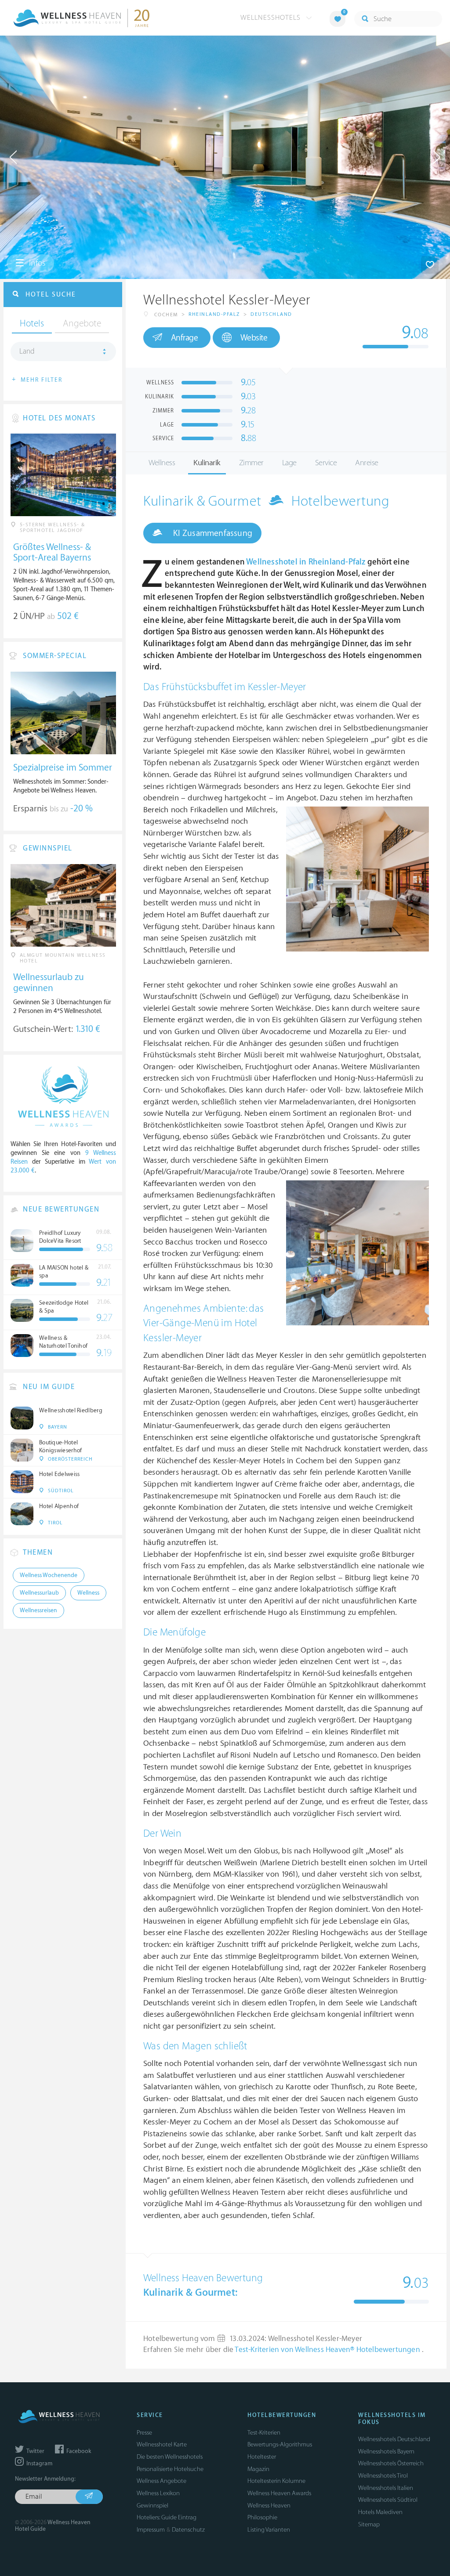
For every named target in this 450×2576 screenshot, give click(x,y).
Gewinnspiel (152, 2505)
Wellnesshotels (272, 18)
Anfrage (185, 338)
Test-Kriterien (264, 2433)
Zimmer (251, 463)
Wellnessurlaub (39, 1593)
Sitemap (369, 2524)
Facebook (78, 2451)
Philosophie (262, 2517)
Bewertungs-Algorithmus (280, 2444)
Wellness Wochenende (49, 1575)
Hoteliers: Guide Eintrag (167, 2517)
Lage (289, 463)
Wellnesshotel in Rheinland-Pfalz (306, 562)
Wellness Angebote (161, 2481)
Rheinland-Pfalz (214, 314)
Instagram (39, 2464)
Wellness (162, 463)
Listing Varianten (269, 2530)
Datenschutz (188, 2530)
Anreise (367, 463)
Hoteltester (262, 2457)
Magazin (258, 2469)
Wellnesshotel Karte (162, 2444)
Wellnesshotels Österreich (391, 2463)
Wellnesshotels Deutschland (394, 2439)
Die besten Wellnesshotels (170, 2457)
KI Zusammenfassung (212, 533)
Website (254, 338)
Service (326, 463)
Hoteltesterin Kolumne (276, 2481)
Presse (144, 2433)
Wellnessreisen (38, 1610)
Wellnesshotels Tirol (383, 2476)
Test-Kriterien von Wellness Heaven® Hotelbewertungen (328, 2350)
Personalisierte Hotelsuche (170, 2469)
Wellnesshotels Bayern (386, 2451)
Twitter (35, 2451)
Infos (36, 263)
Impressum (151, 2530)
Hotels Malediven (380, 2512)
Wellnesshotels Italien (386, 2488)
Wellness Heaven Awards (279, 2493)
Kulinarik (207, 463)
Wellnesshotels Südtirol (388, 2500)
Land (27, 351)
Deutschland (271, 314)
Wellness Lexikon (158, 2493)
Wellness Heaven (269, 2505)
